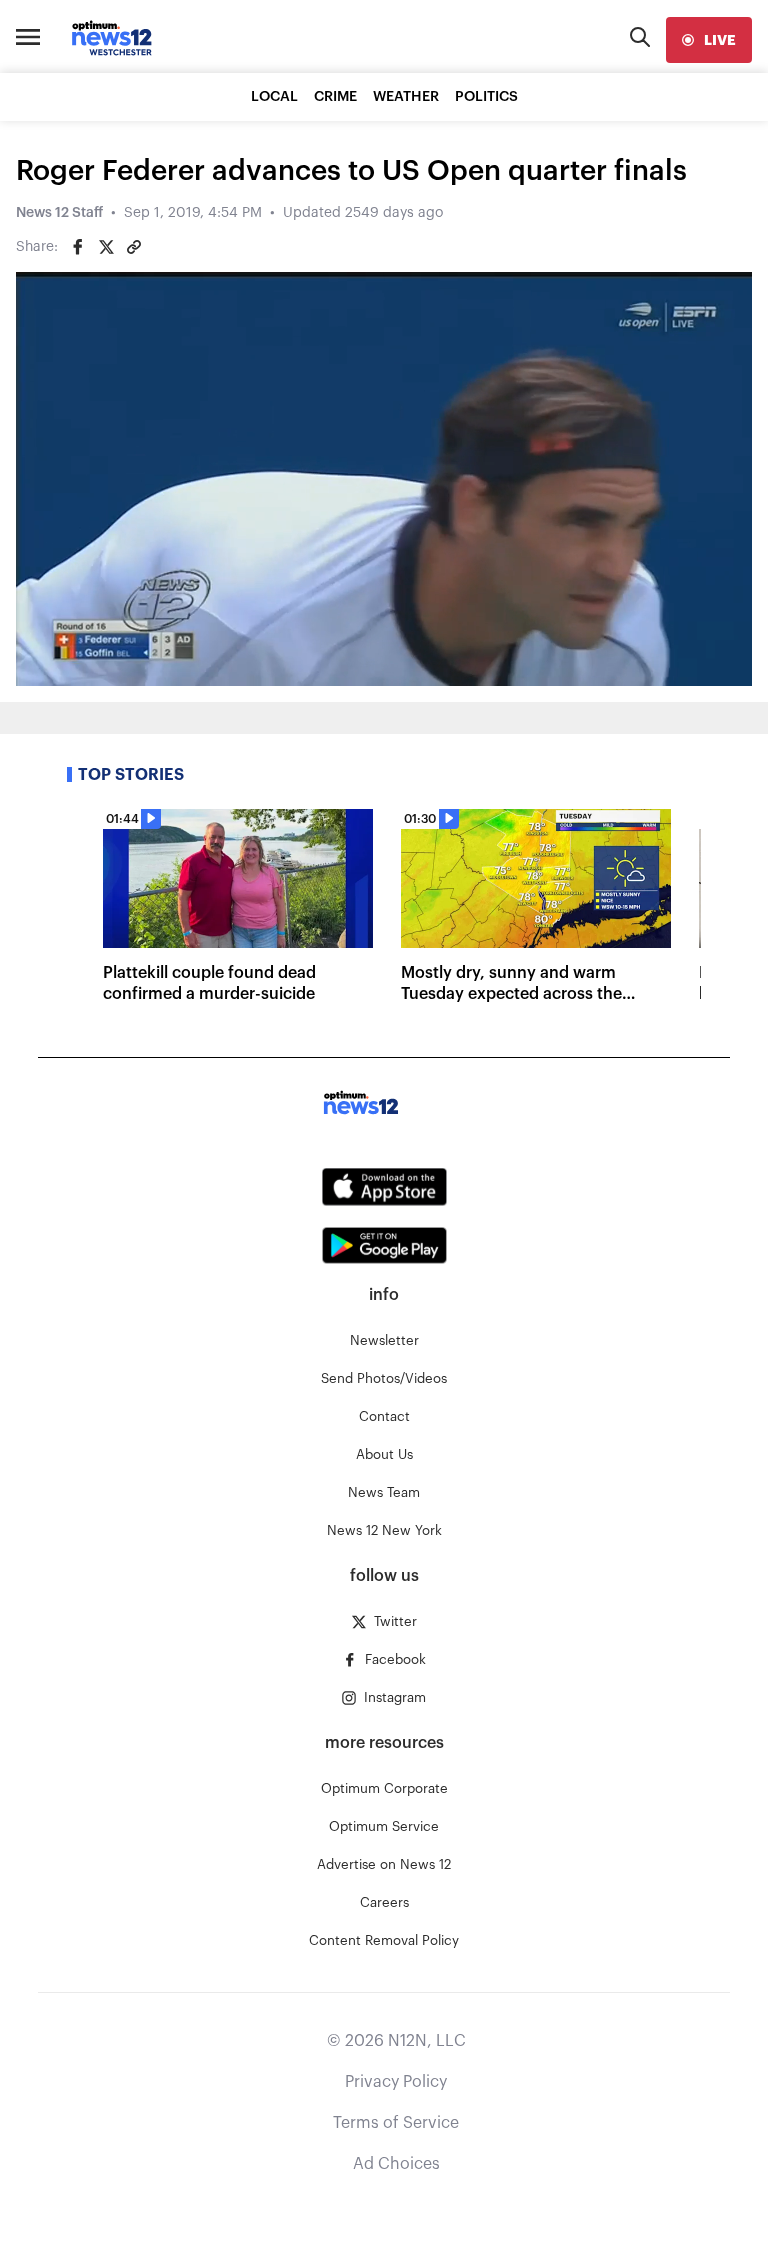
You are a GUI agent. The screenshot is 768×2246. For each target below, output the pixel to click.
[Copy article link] (134, 247)
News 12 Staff (59, 213)
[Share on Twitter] (106, 247)
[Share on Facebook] (78, 247)
